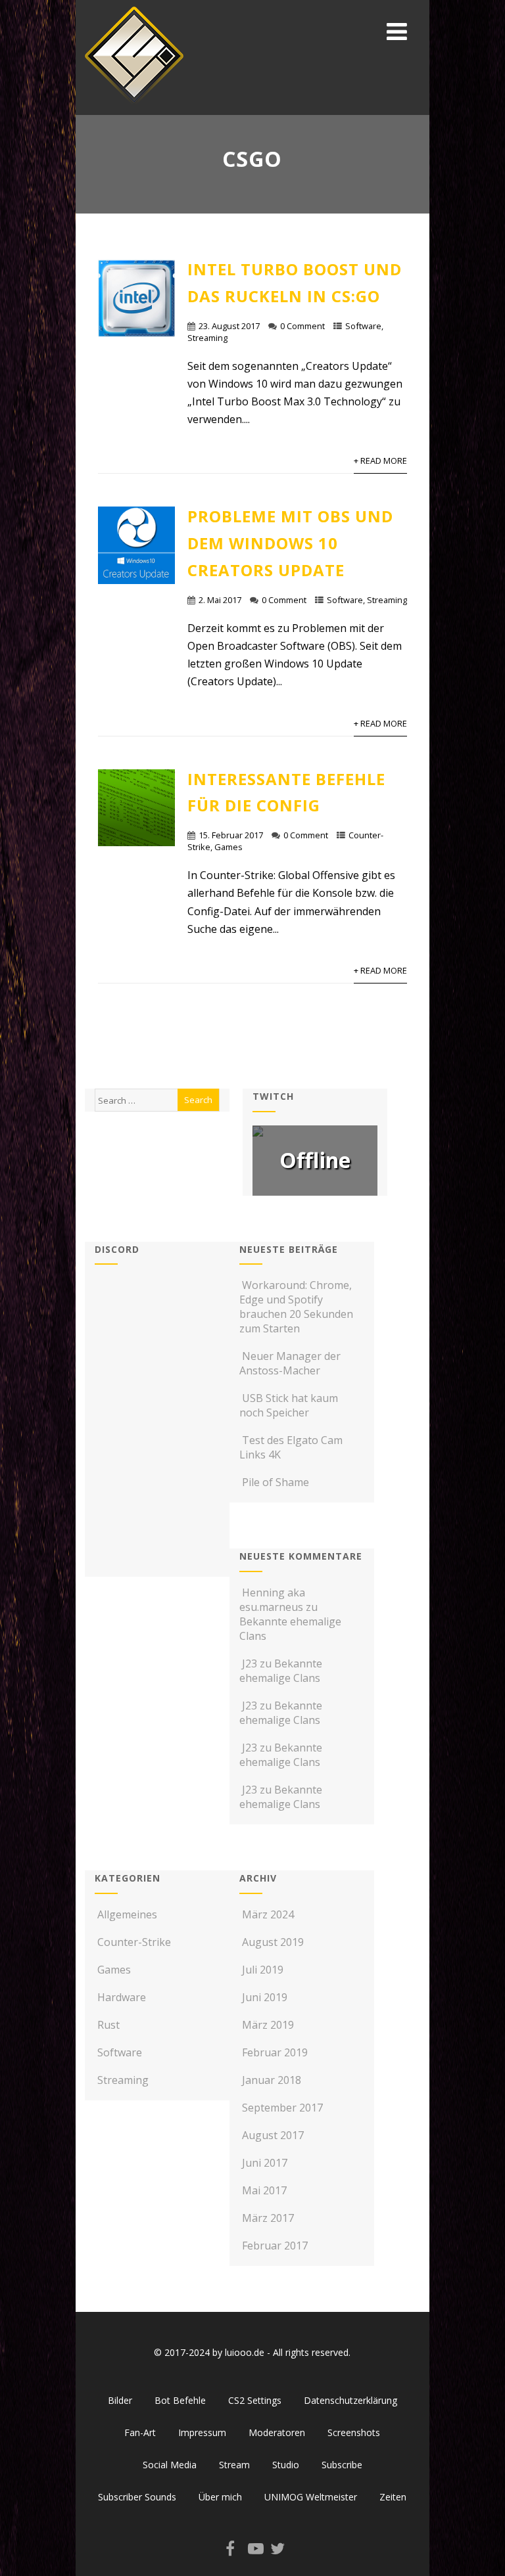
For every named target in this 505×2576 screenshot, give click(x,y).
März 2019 (268, 2025)
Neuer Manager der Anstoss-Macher (290, 1363)
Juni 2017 (265, 2163)
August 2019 (273, 1942)
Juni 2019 (265, 1997)
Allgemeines (127, 1914)
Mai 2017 (264, 2190)
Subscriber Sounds (137, 2497)
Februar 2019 (275, 2052)
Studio (286, 2465)
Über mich (220, 2497)
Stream (234, 2465)
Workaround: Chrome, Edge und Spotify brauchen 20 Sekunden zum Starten (296, 1307)
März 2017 (268, 2218)
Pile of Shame (276, 1482)
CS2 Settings (255, 2400)
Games (228, 847)
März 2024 (268, 1914)
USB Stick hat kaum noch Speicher (289, 1405)
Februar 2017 (275, 2246)
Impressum (202, 2432)
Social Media (170, 2465)
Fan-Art (140, 2432)
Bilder (120, 2400)
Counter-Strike (134, 1942)
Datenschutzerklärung (350, 2400)
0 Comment (302, 326)
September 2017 (282, 2108)
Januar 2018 (272, 2080)
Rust (108, 2025)
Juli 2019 (263, 1970)
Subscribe (342, 2465)
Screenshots (354, 2432)
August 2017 (273, 2135)
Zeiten (393, 2497)
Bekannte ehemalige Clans (281, 1671)
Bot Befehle (180, 2400)
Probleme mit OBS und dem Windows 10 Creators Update (290, 543)
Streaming (207, 338)
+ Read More (380, 461)
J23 (250, 1663)
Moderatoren (277, 2432)
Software (363, 326)
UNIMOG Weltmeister (311, 2497)
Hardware (122, 1997)
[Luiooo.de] (134, 108)
